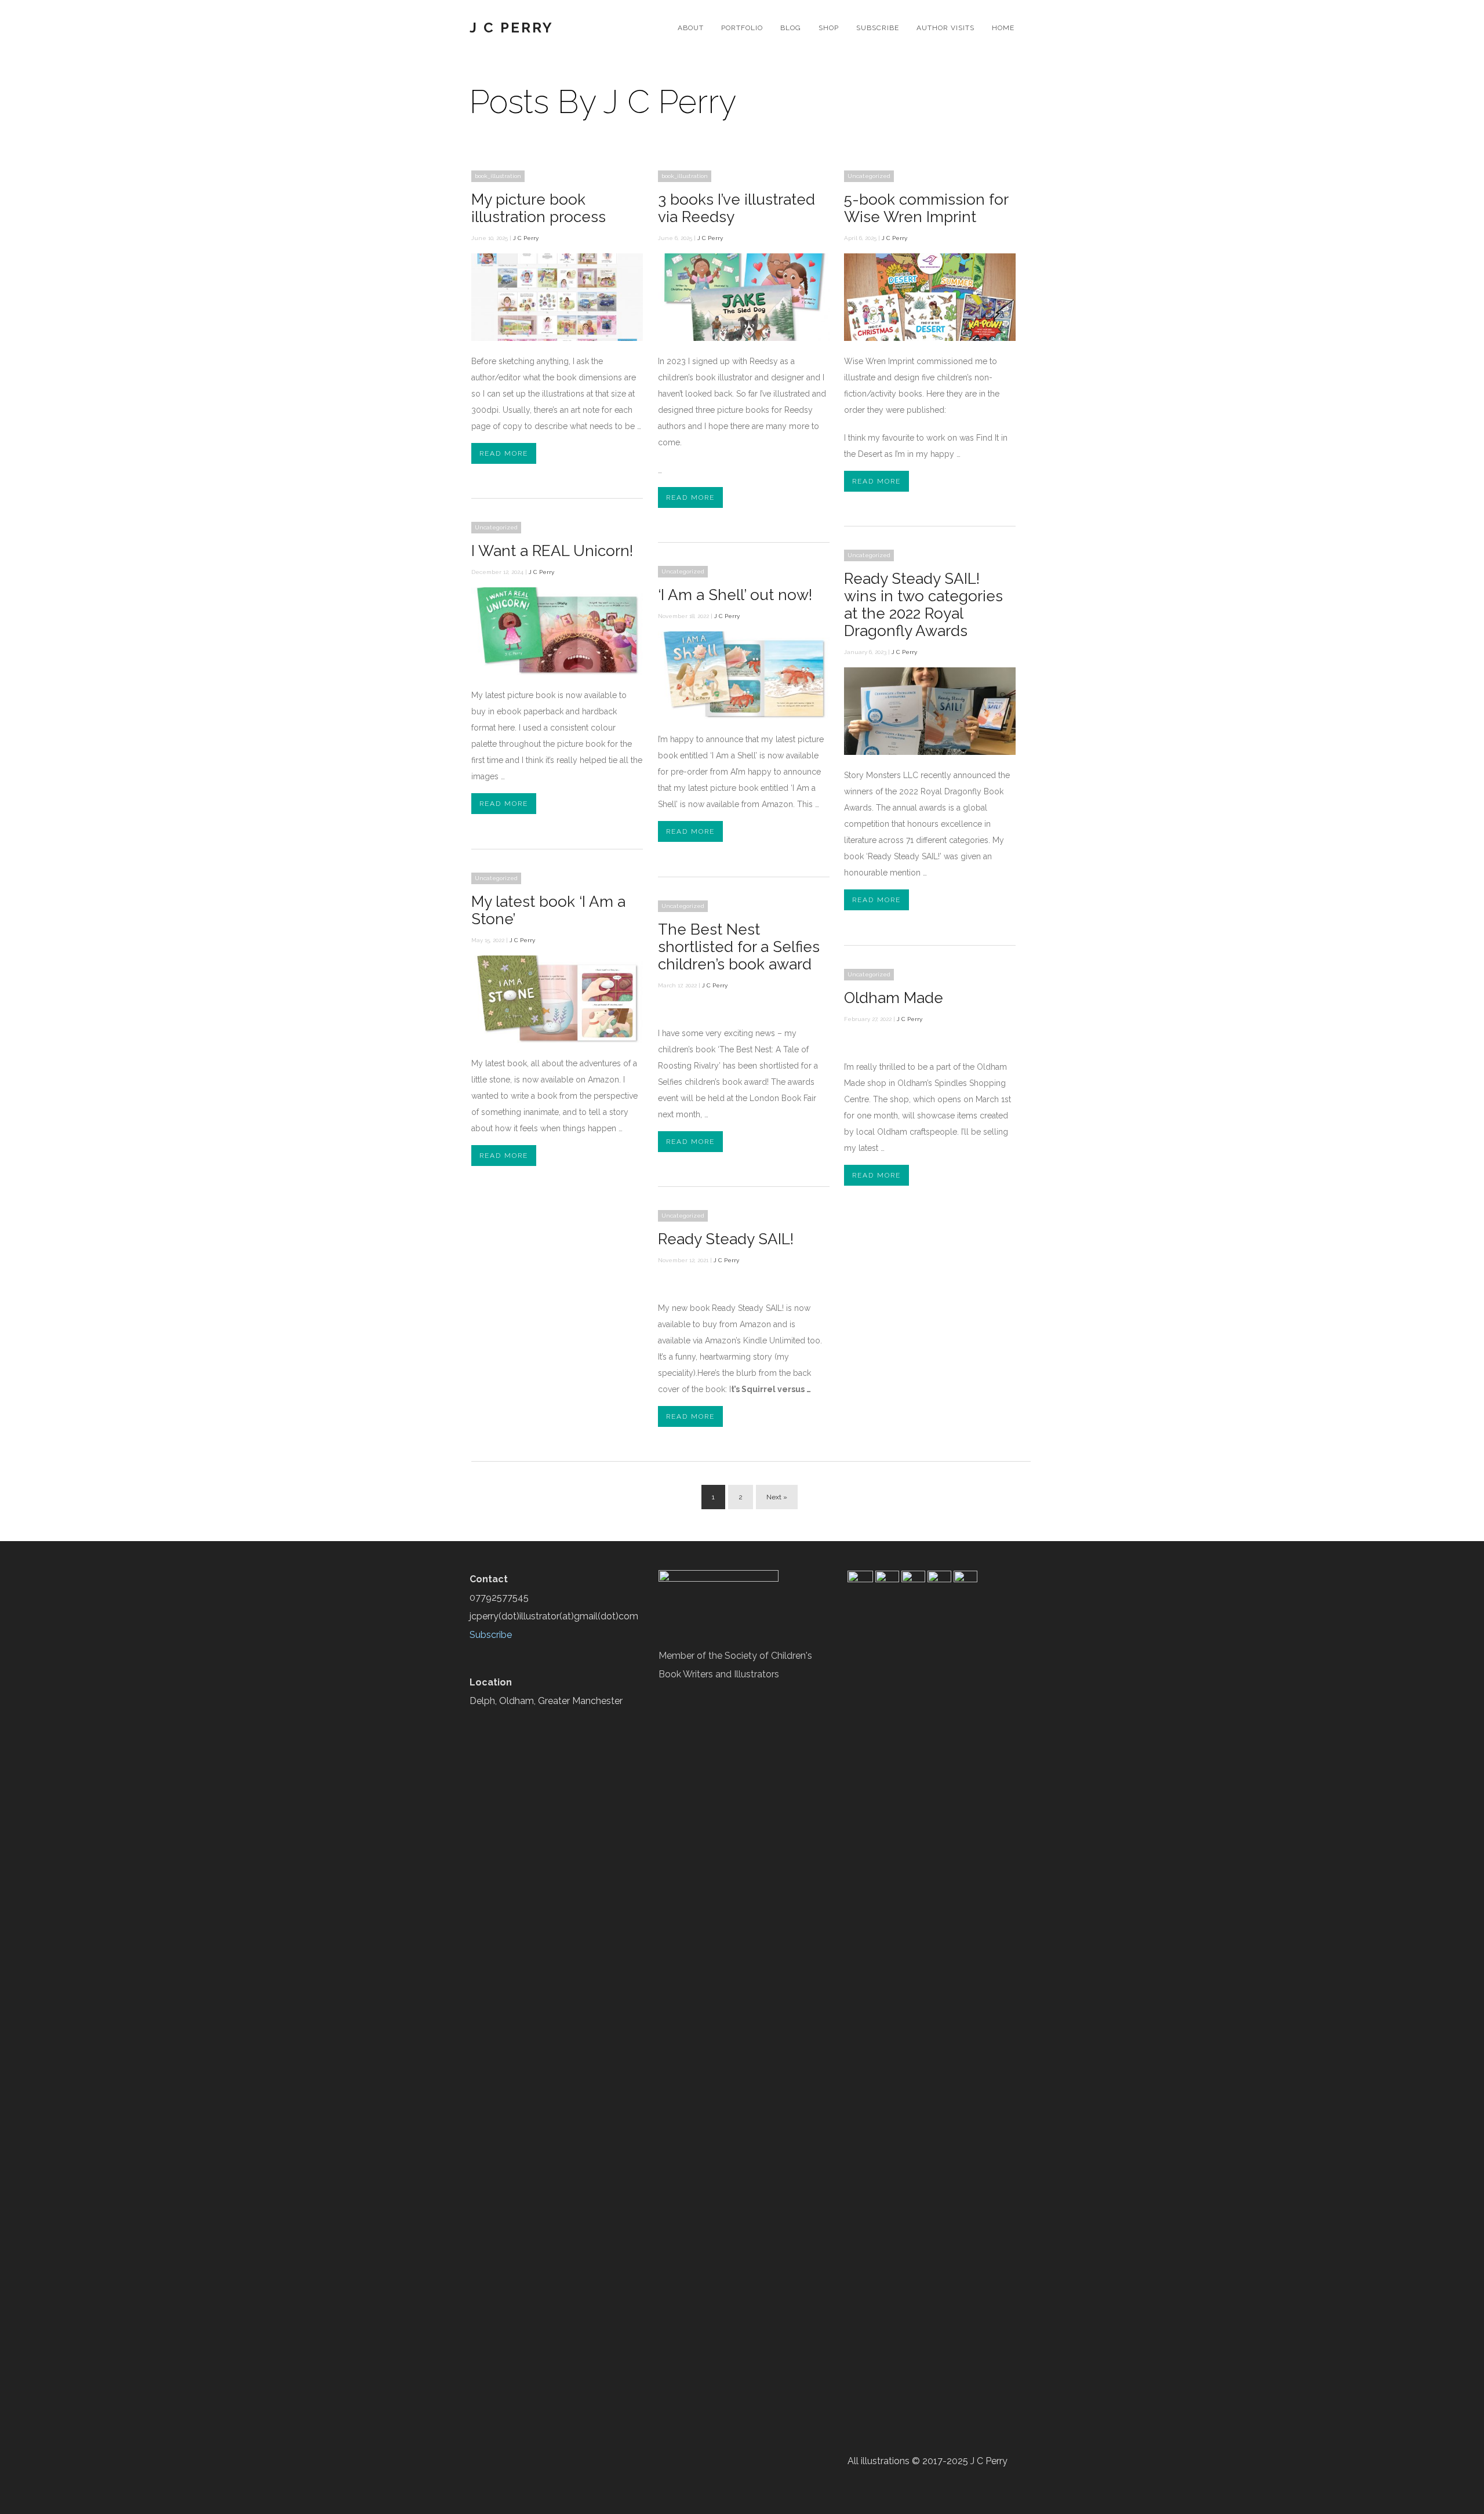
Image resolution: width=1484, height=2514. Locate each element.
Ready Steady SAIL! (726, 1239)
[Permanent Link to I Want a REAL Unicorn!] (557, 672)
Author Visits (945, 28)
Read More (504, 453)
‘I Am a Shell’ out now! (735, 595)
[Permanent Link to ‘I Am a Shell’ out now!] (744, 716)
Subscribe (878, 28)
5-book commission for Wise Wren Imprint (926, 208)
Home (1003, 28)
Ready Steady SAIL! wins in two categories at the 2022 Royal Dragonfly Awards (923, 605)
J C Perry (512, 28)
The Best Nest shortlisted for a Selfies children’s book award (739, 947)
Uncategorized (869, 176)
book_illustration (498, 176)
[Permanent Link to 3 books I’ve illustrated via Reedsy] (744, 338)
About (691, 28)
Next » (777, 1497)
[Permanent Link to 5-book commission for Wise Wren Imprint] (930, 338)
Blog (791, 28)
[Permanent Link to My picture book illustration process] (557, 338)
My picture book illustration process (539, 208)
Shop (829, 28)
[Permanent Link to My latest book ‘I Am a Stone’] (557, 1040)
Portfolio (742, 28)
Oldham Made (894, 998)
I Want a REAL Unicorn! (552, 551)
